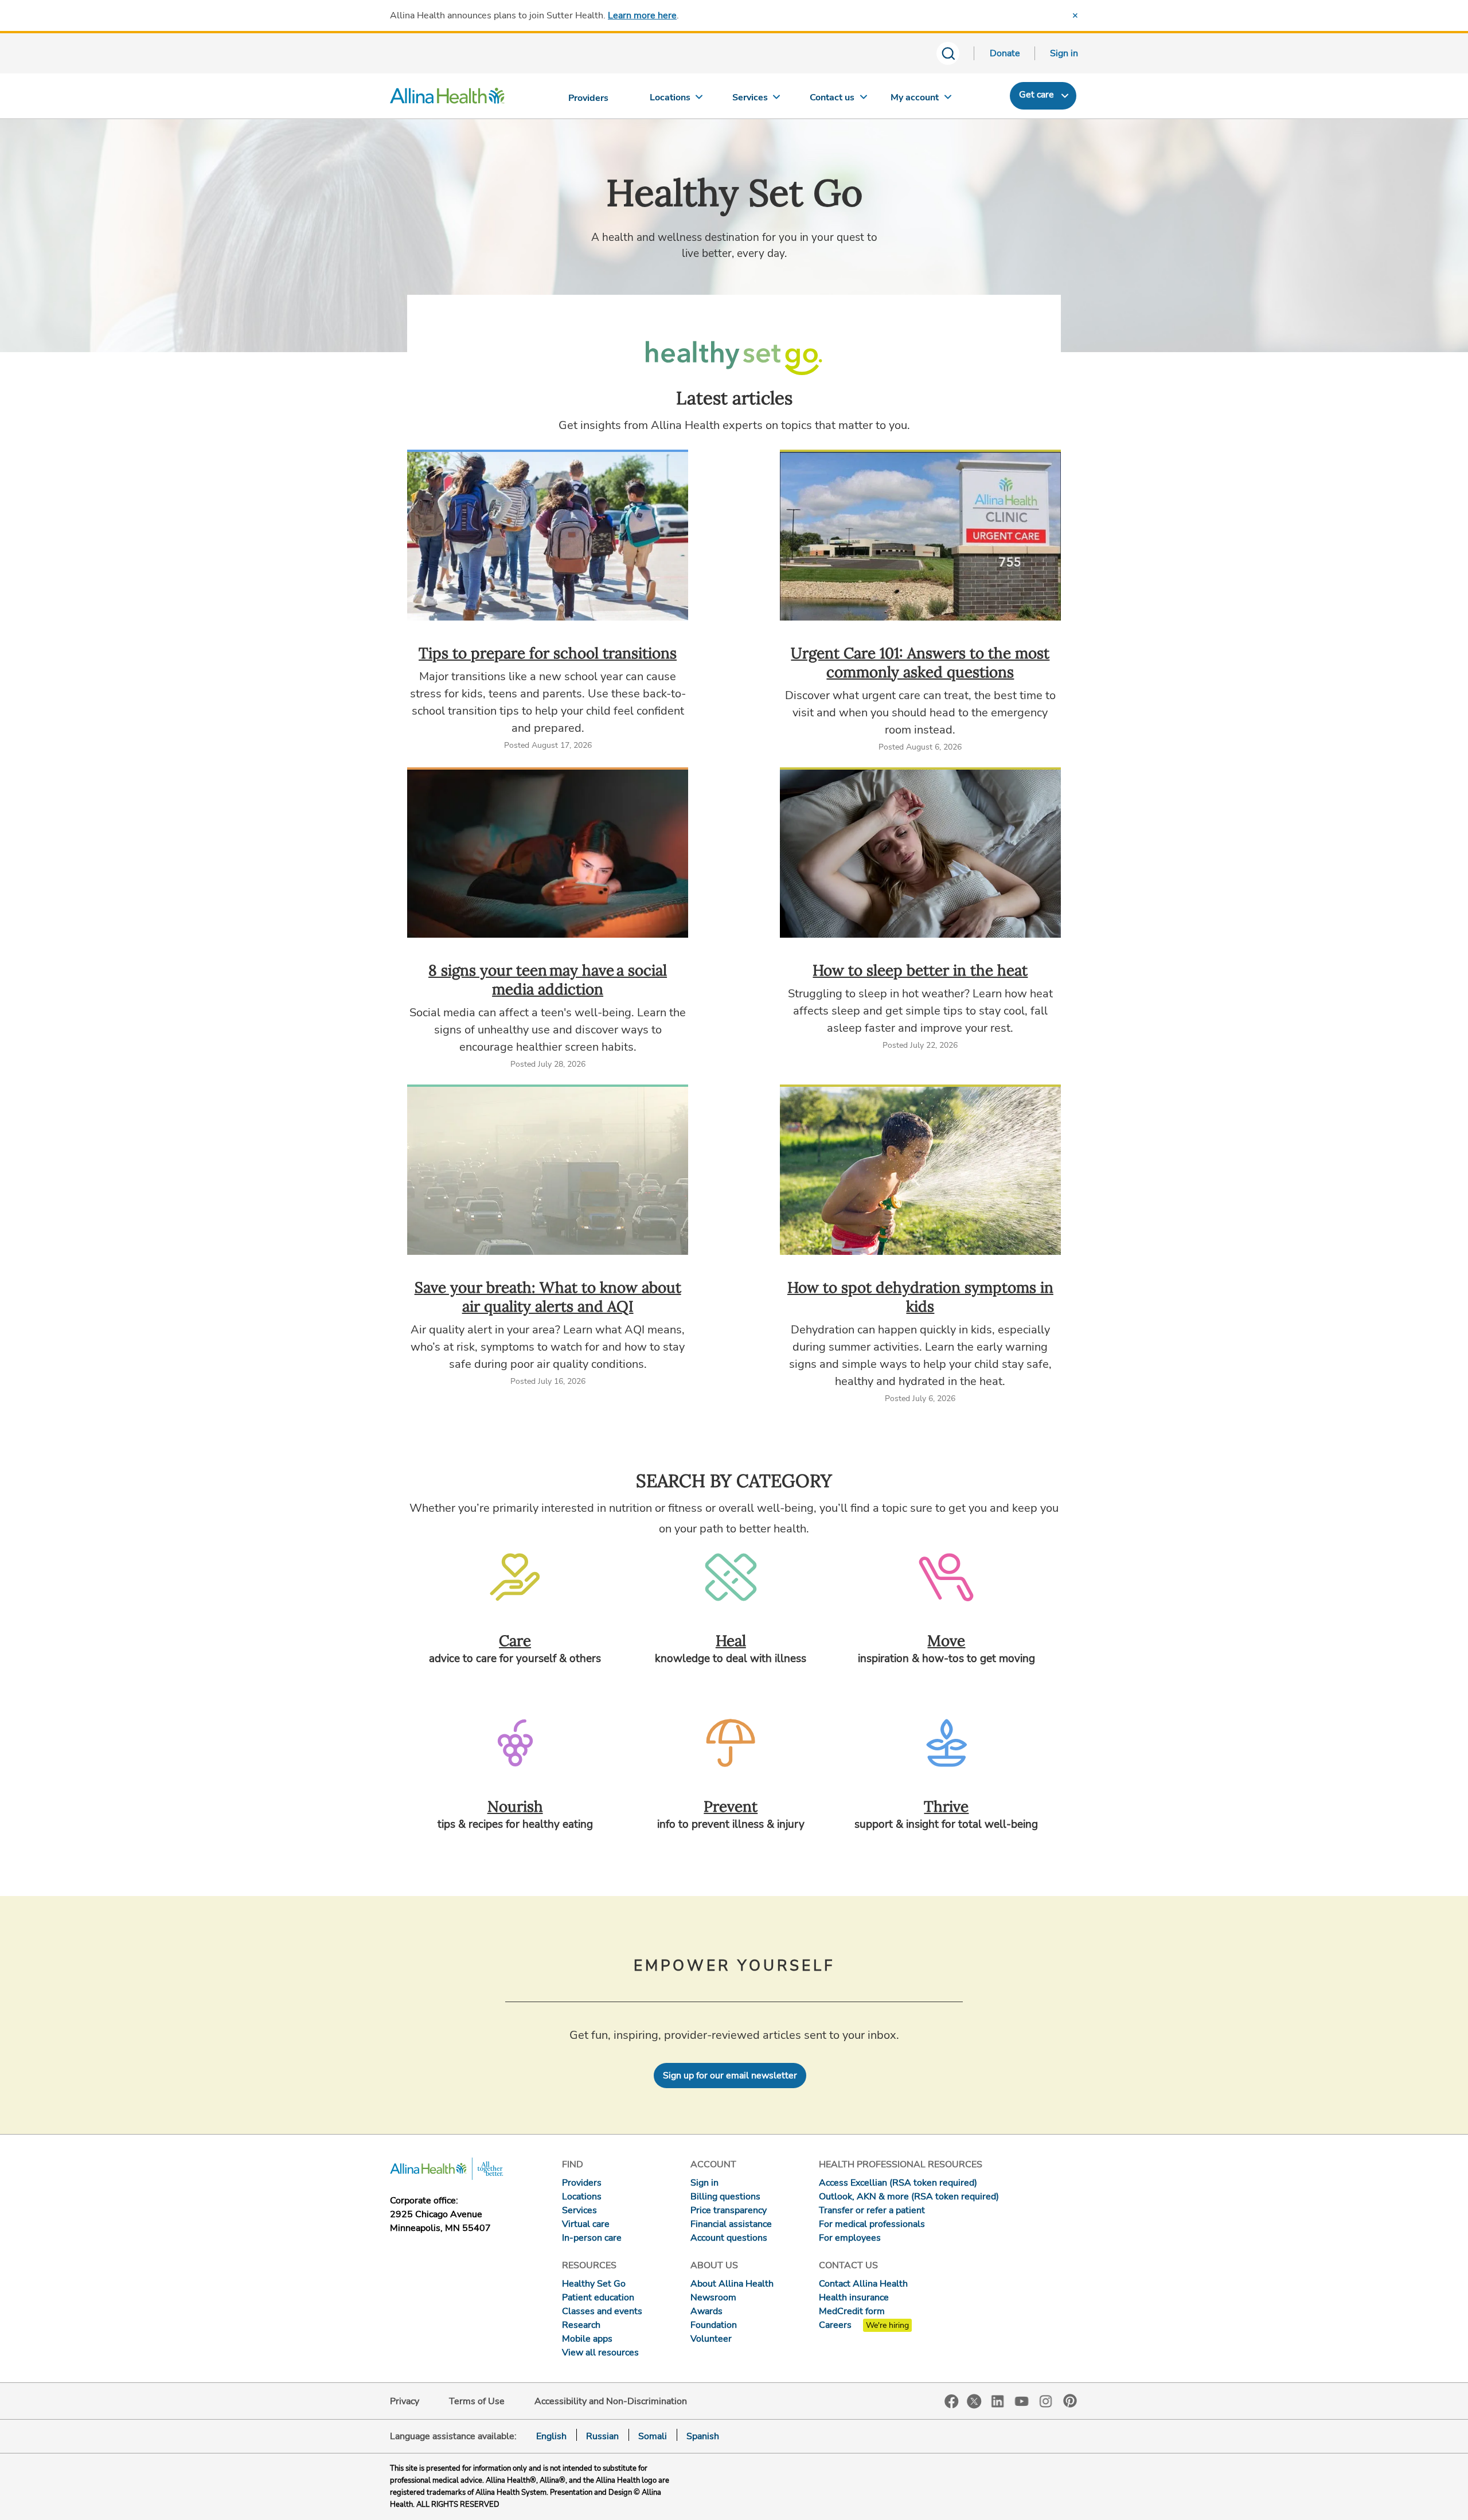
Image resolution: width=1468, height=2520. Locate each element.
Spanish (703, 2436)
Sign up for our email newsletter (730, 2076)
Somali (653, 2436)
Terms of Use (477, 2401)
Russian (602, 2436)
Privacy (405, 2401)
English (551, 2436)
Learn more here (642, 15)
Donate (1005, 53)
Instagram (1046, 2400)
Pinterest (1070, 2401)
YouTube (1022, 2400)
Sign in (1064, 53)
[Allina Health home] (447, 99)
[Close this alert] (1075, 15)
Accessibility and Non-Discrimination (611, 2401)
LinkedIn (998, 2400)
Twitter (974, 2401)
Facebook (952, 2402)
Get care (1036, 95)
